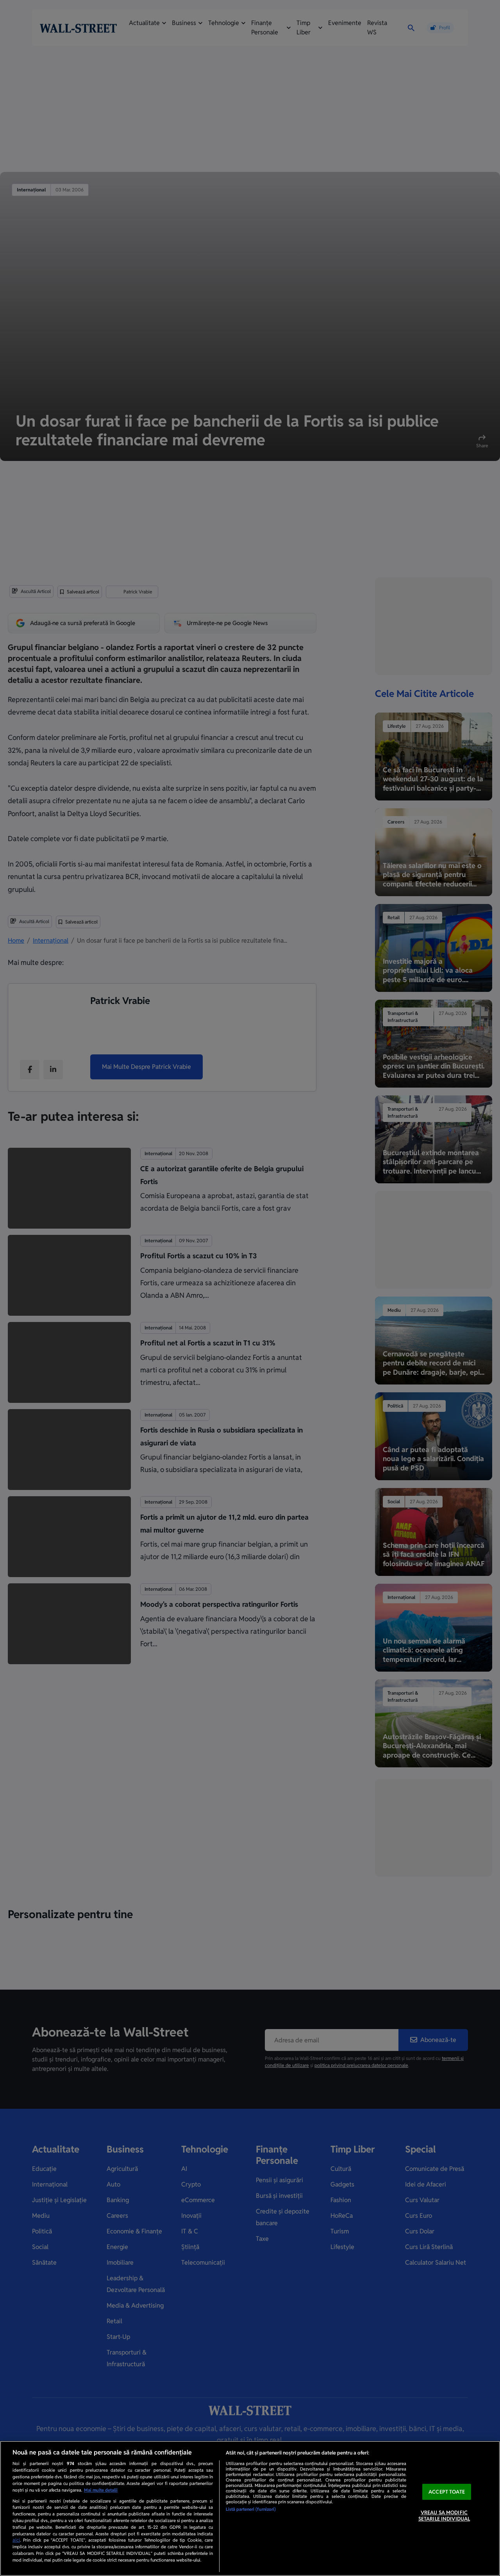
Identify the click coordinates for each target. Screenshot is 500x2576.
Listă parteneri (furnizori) (251, 2509)
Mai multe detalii (101, 2490)
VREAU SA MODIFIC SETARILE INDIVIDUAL (444, 2516)
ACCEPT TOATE (447, 2492)
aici (16, 2540)
